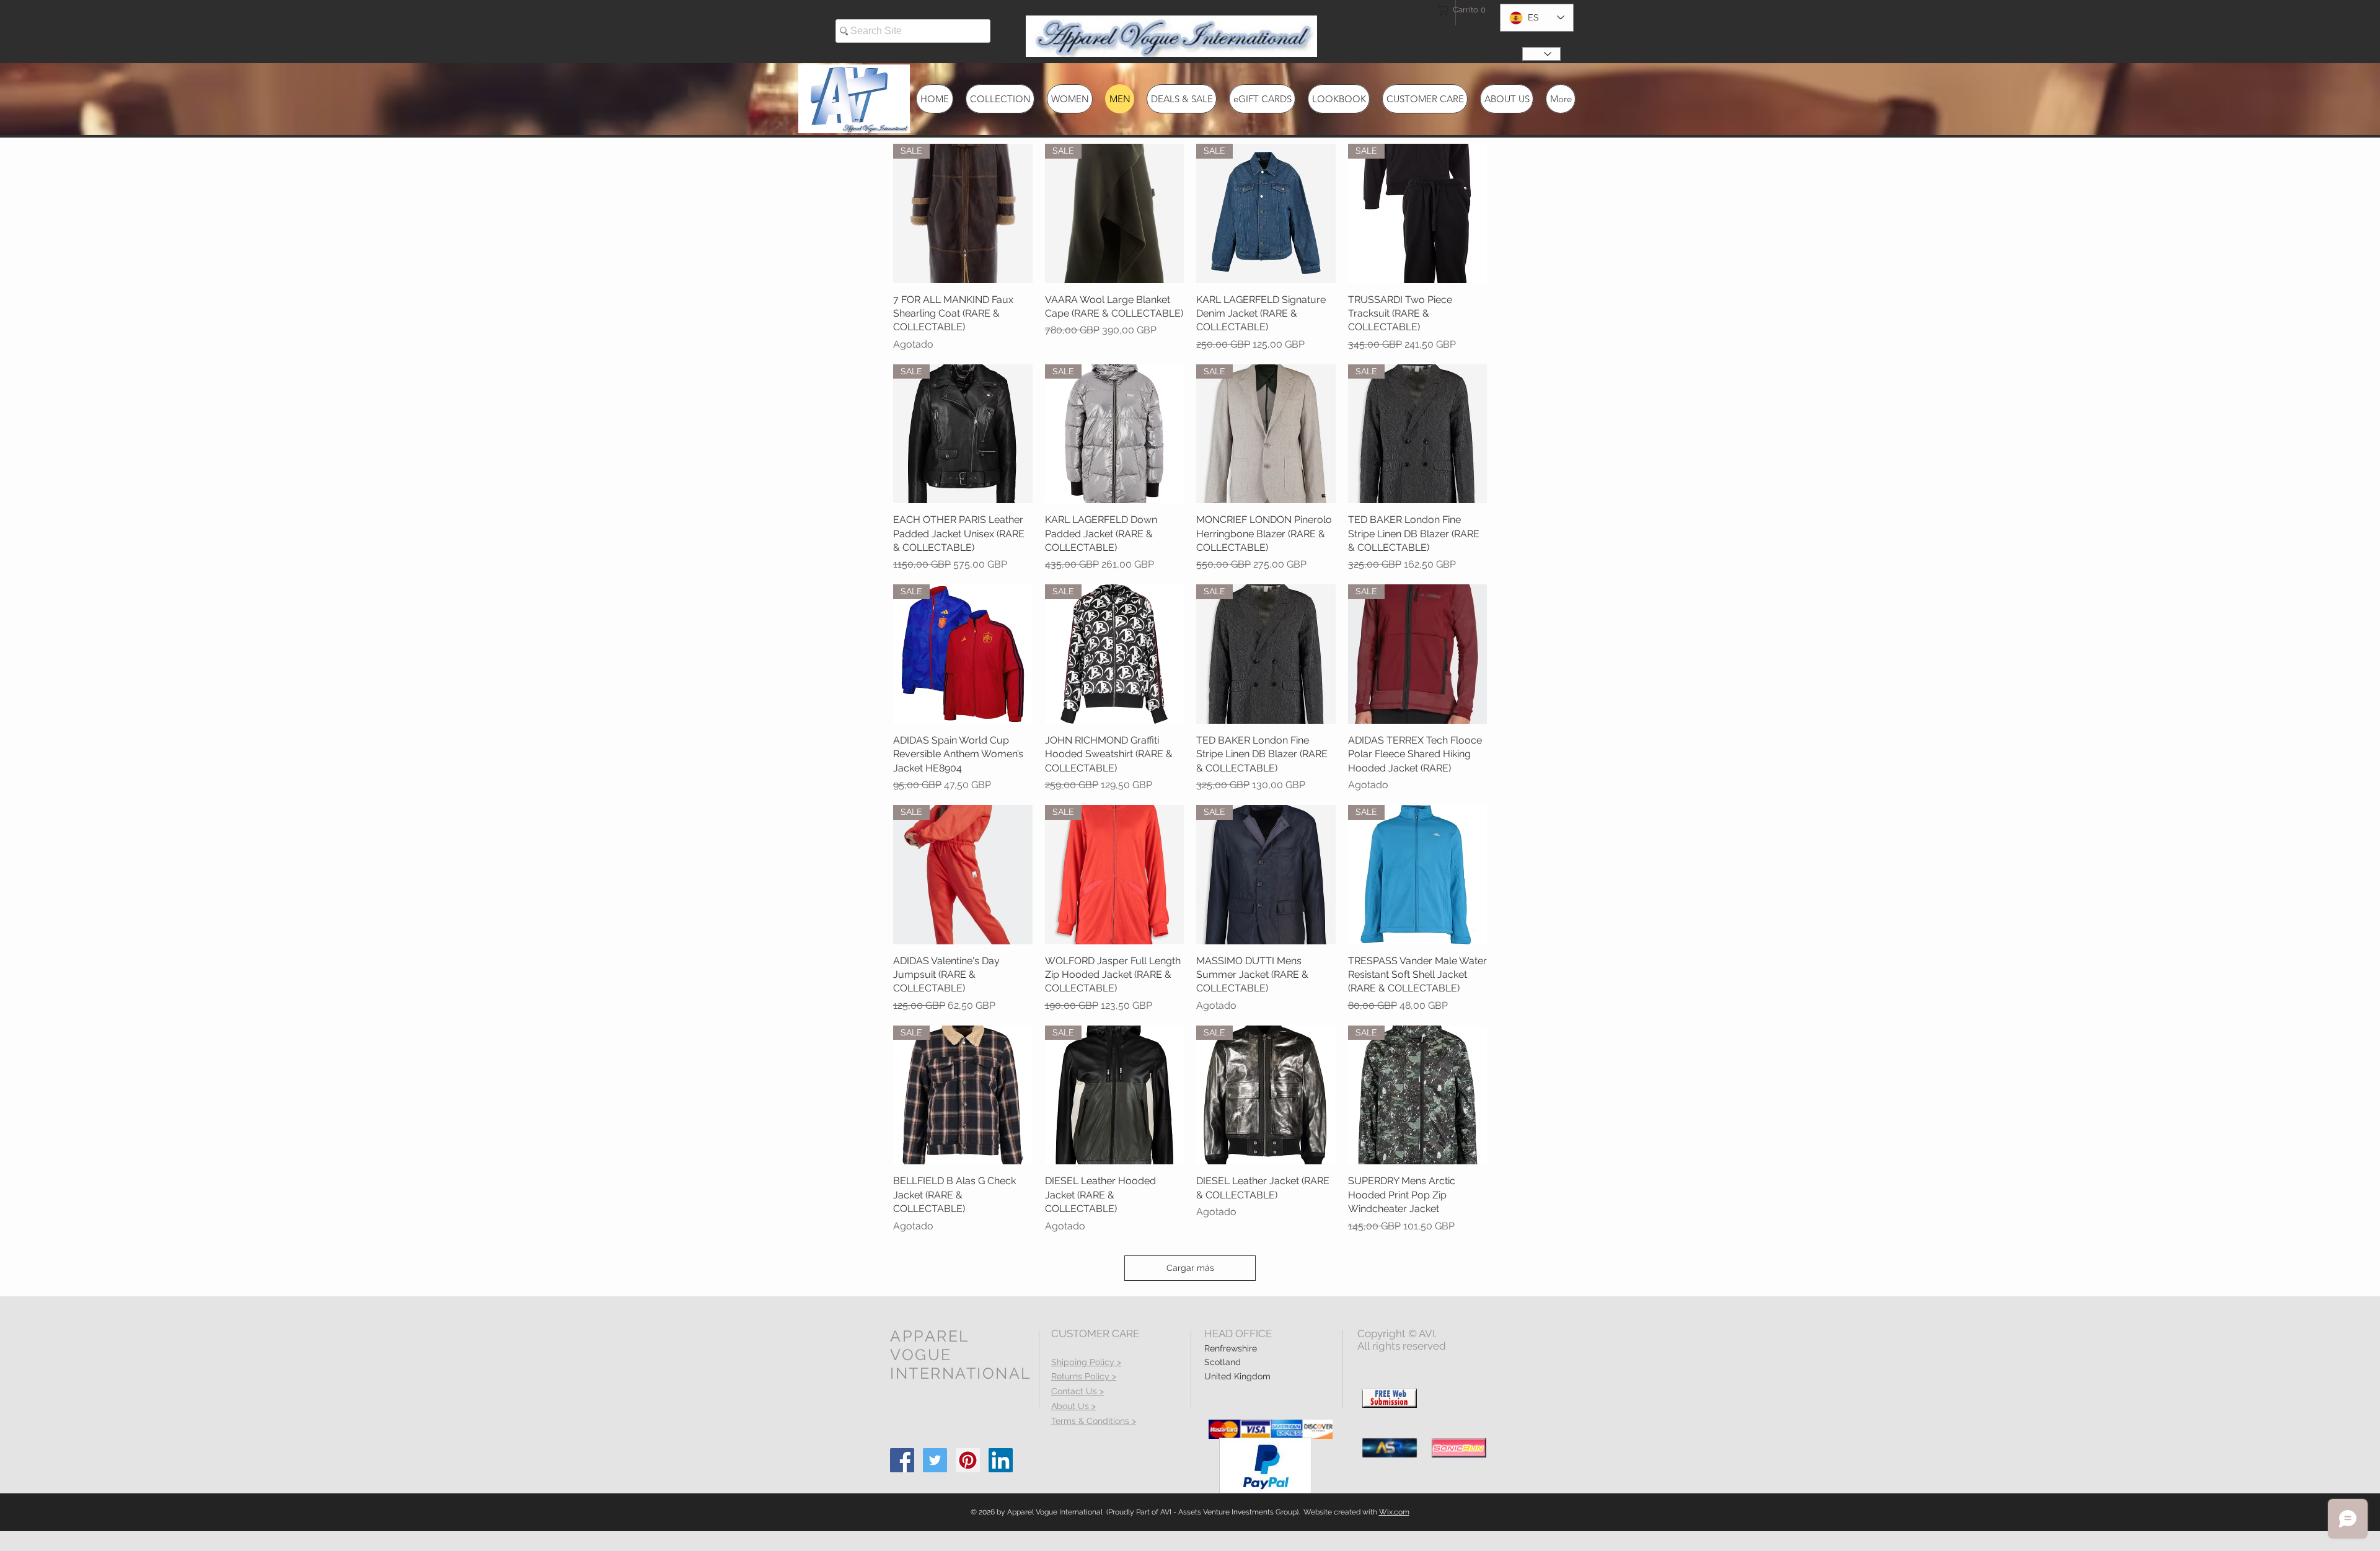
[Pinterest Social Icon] (968, 1460)
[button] (1459, 10)
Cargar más (1190, 1268)
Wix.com (1394, 1512)
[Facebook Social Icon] (902, 1460)
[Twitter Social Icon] (935, 1460)
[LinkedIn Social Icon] (1001, 1460)
